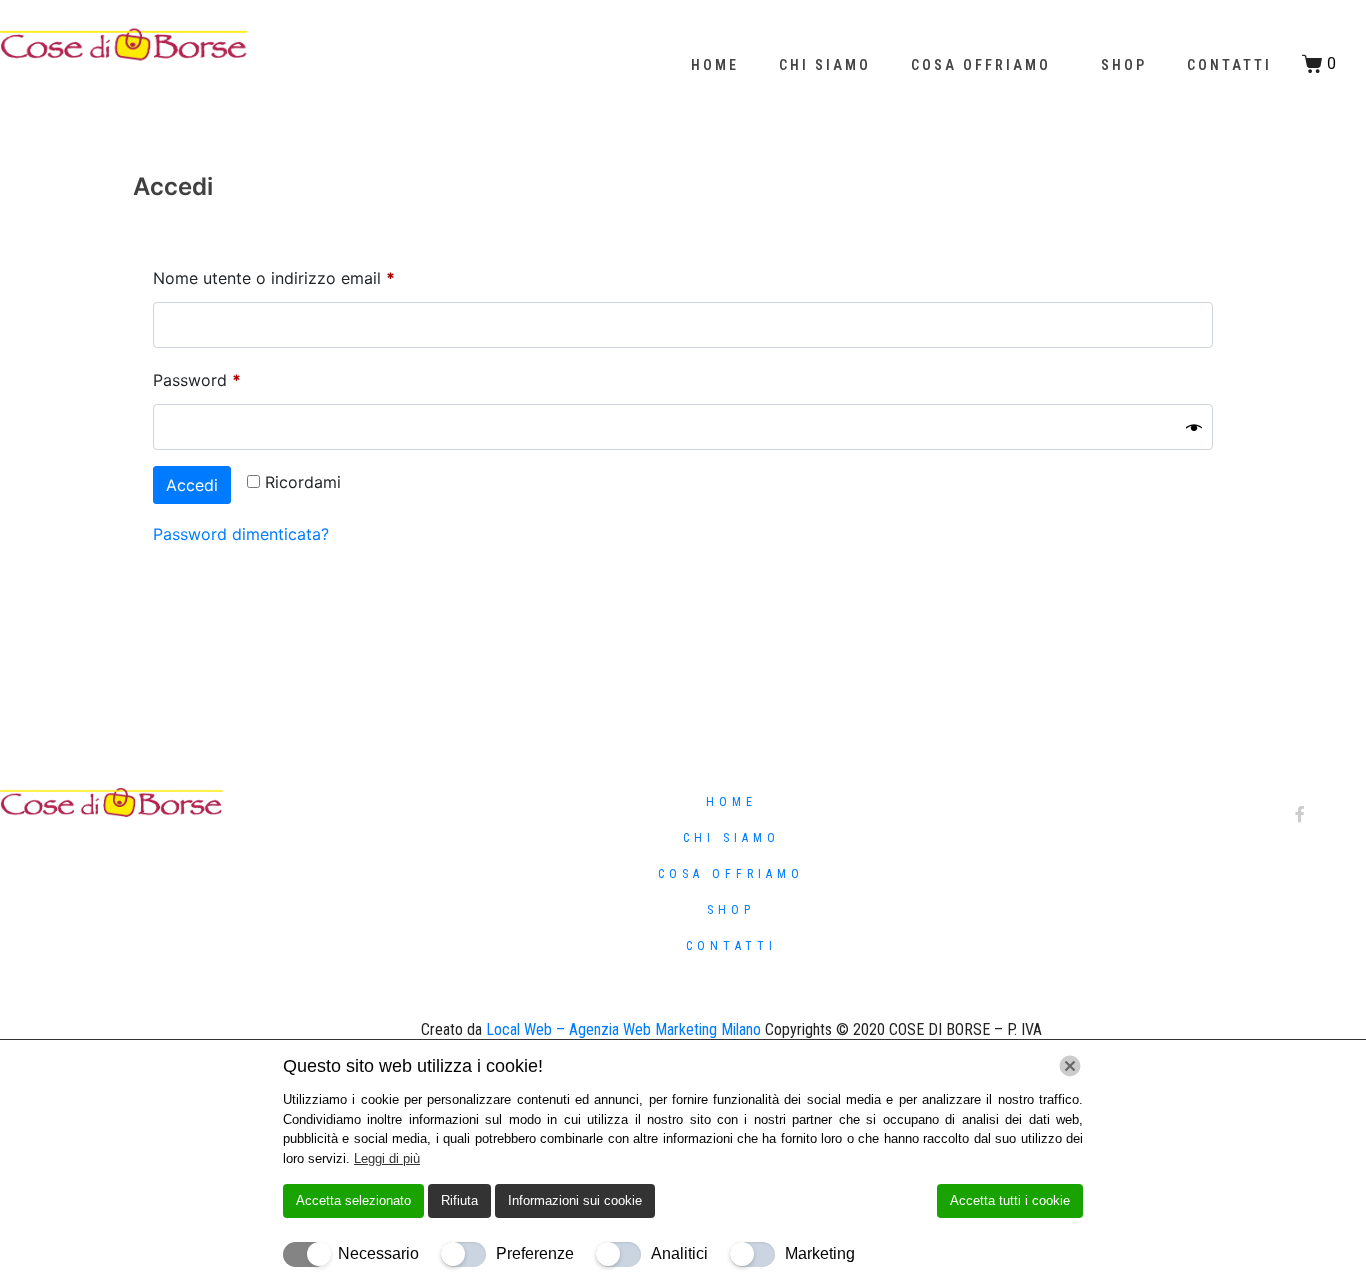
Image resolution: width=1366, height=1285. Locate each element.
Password (231, 377)
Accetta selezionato (353, 1200)
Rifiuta (459, 1200)
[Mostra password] (1194, 427)
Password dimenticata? (241, 534)
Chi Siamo (825, 65)
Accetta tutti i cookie (1010, 1200)
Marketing (820, 1253)
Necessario (378, 1253)
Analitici (679, 1253)
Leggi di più (387, 1158)
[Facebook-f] (1300, 814)
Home (715, 65)
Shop (1124, 65)
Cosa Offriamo (981, 65)
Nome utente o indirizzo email (308, 275)
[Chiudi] (1070, 1066)
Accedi (192, 485)
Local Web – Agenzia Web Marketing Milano (625, 1029)
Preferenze (535, 1253)
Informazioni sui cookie (575, 1200)
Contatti (1229, 65)
